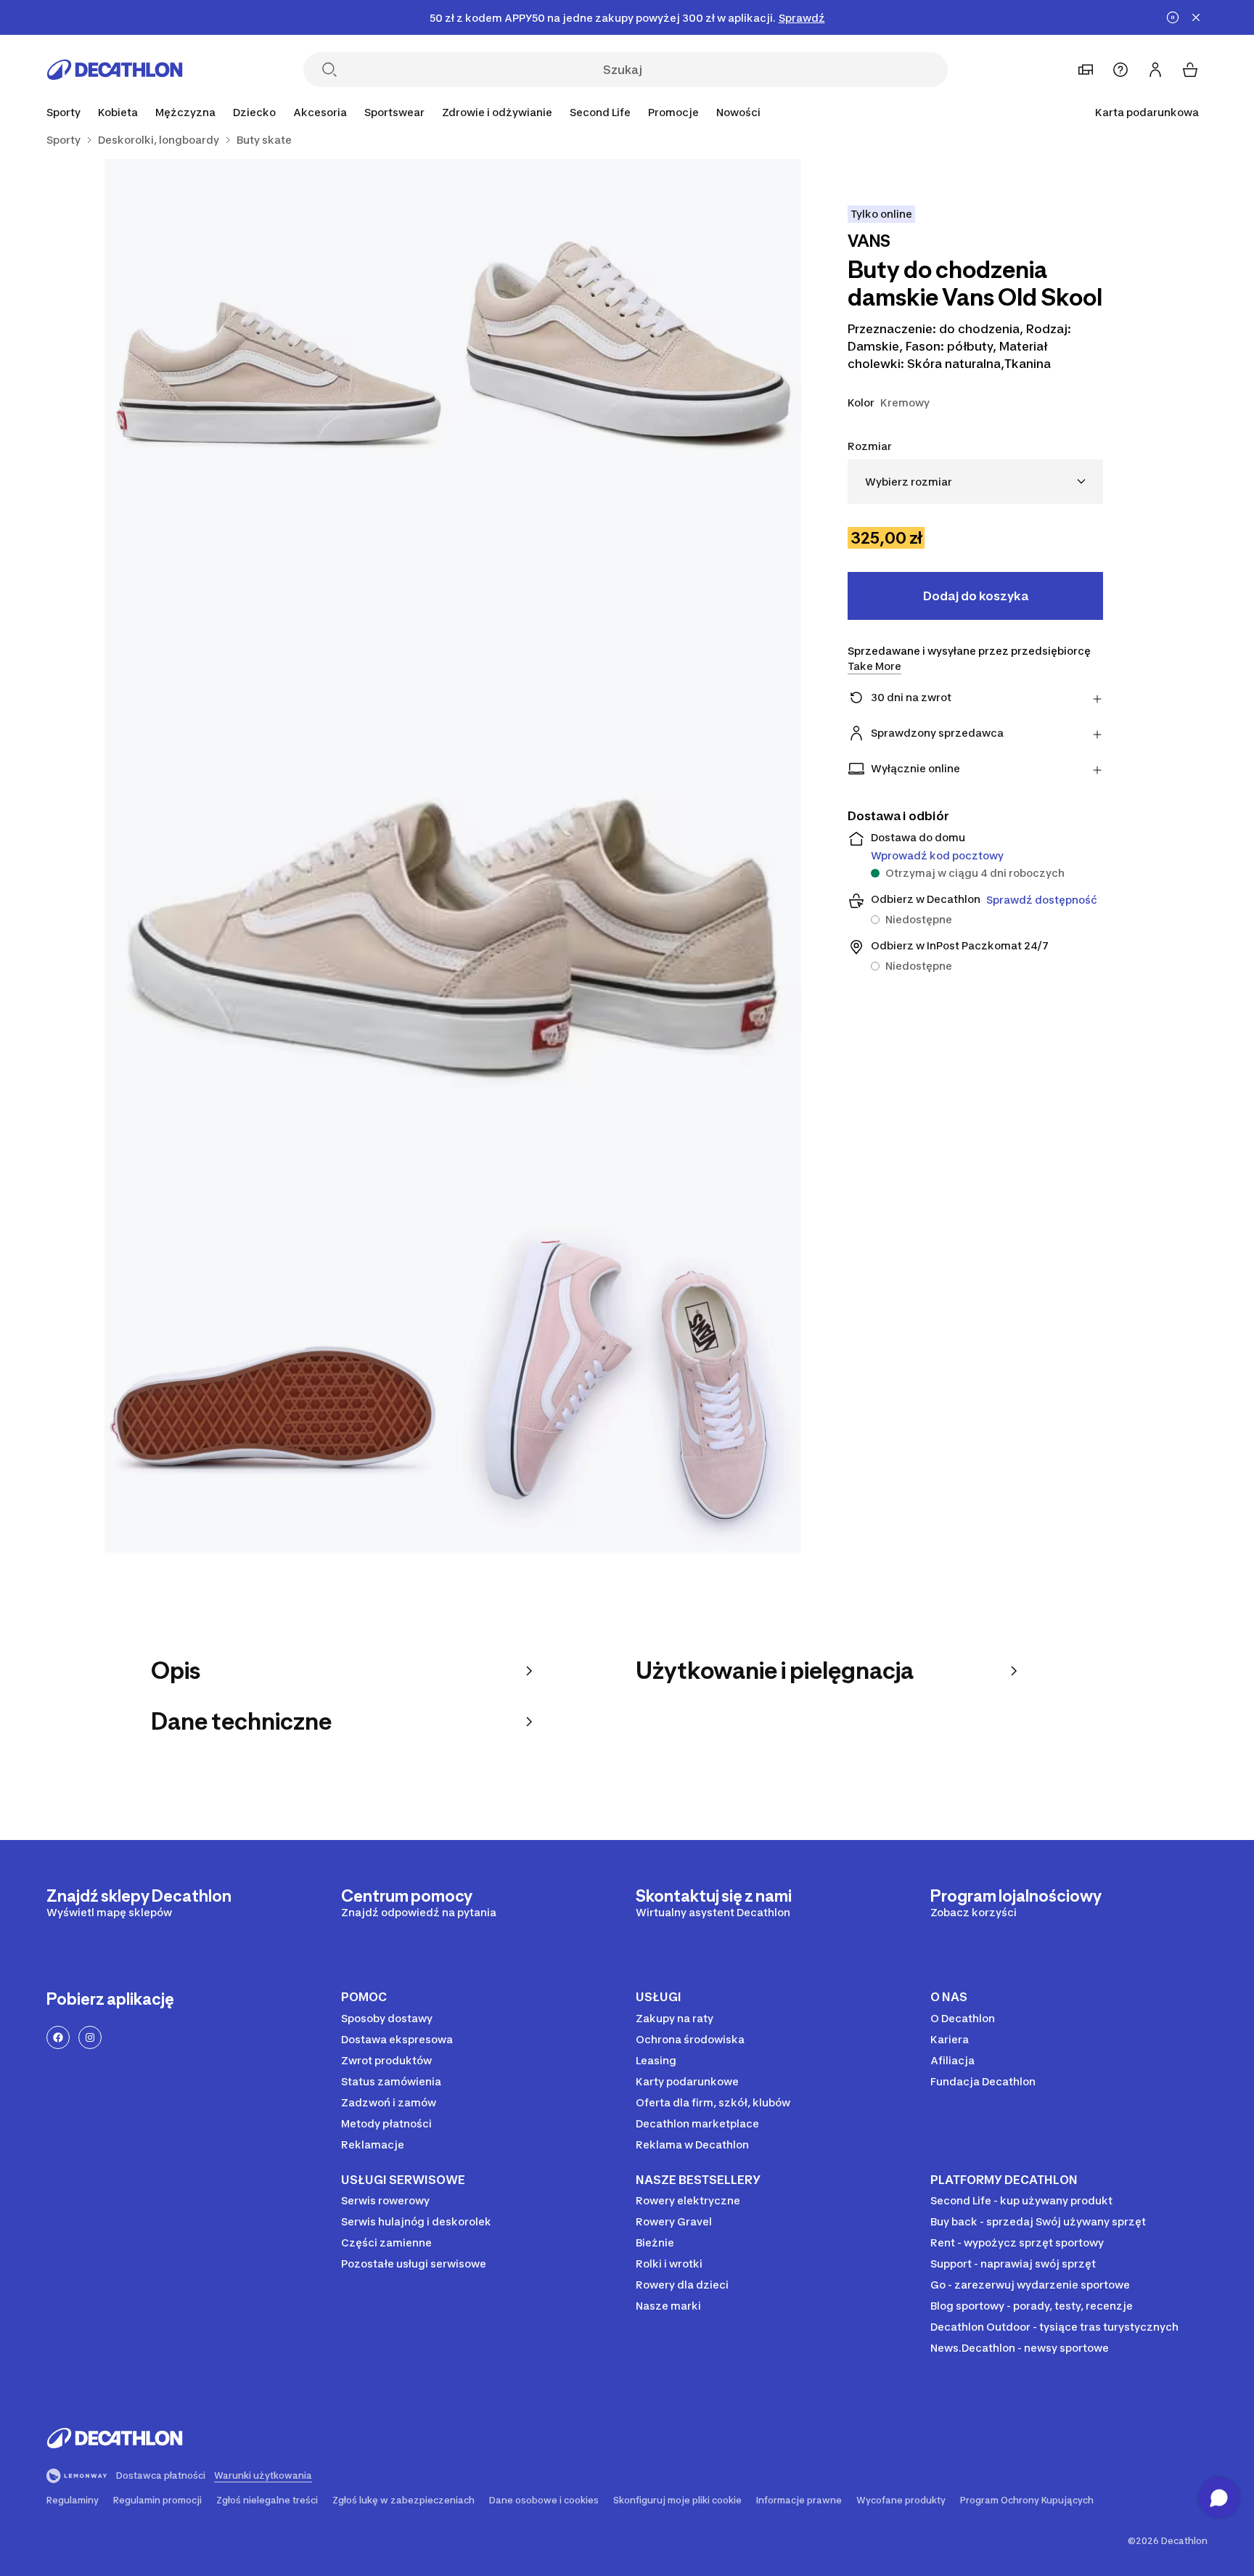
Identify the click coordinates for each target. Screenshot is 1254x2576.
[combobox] (975, 482)
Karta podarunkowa (1147, 112)
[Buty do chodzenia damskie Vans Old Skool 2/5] (279, 333)
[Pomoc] (1120, 70)
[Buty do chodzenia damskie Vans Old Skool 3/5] (453, 856)
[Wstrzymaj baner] (1173, 17)
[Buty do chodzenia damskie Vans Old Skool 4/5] (279, 1378)
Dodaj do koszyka (976, 596)
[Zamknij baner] (1196, 17)
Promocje (673, 112)
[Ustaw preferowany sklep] (1086, 70)
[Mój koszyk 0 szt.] (1190, 70)
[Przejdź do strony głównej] (115, 70)
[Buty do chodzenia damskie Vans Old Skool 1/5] (627, 333)
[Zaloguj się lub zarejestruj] (1155, 70)
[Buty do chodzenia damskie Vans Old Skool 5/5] (627, 1378)
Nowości (738, 112)
